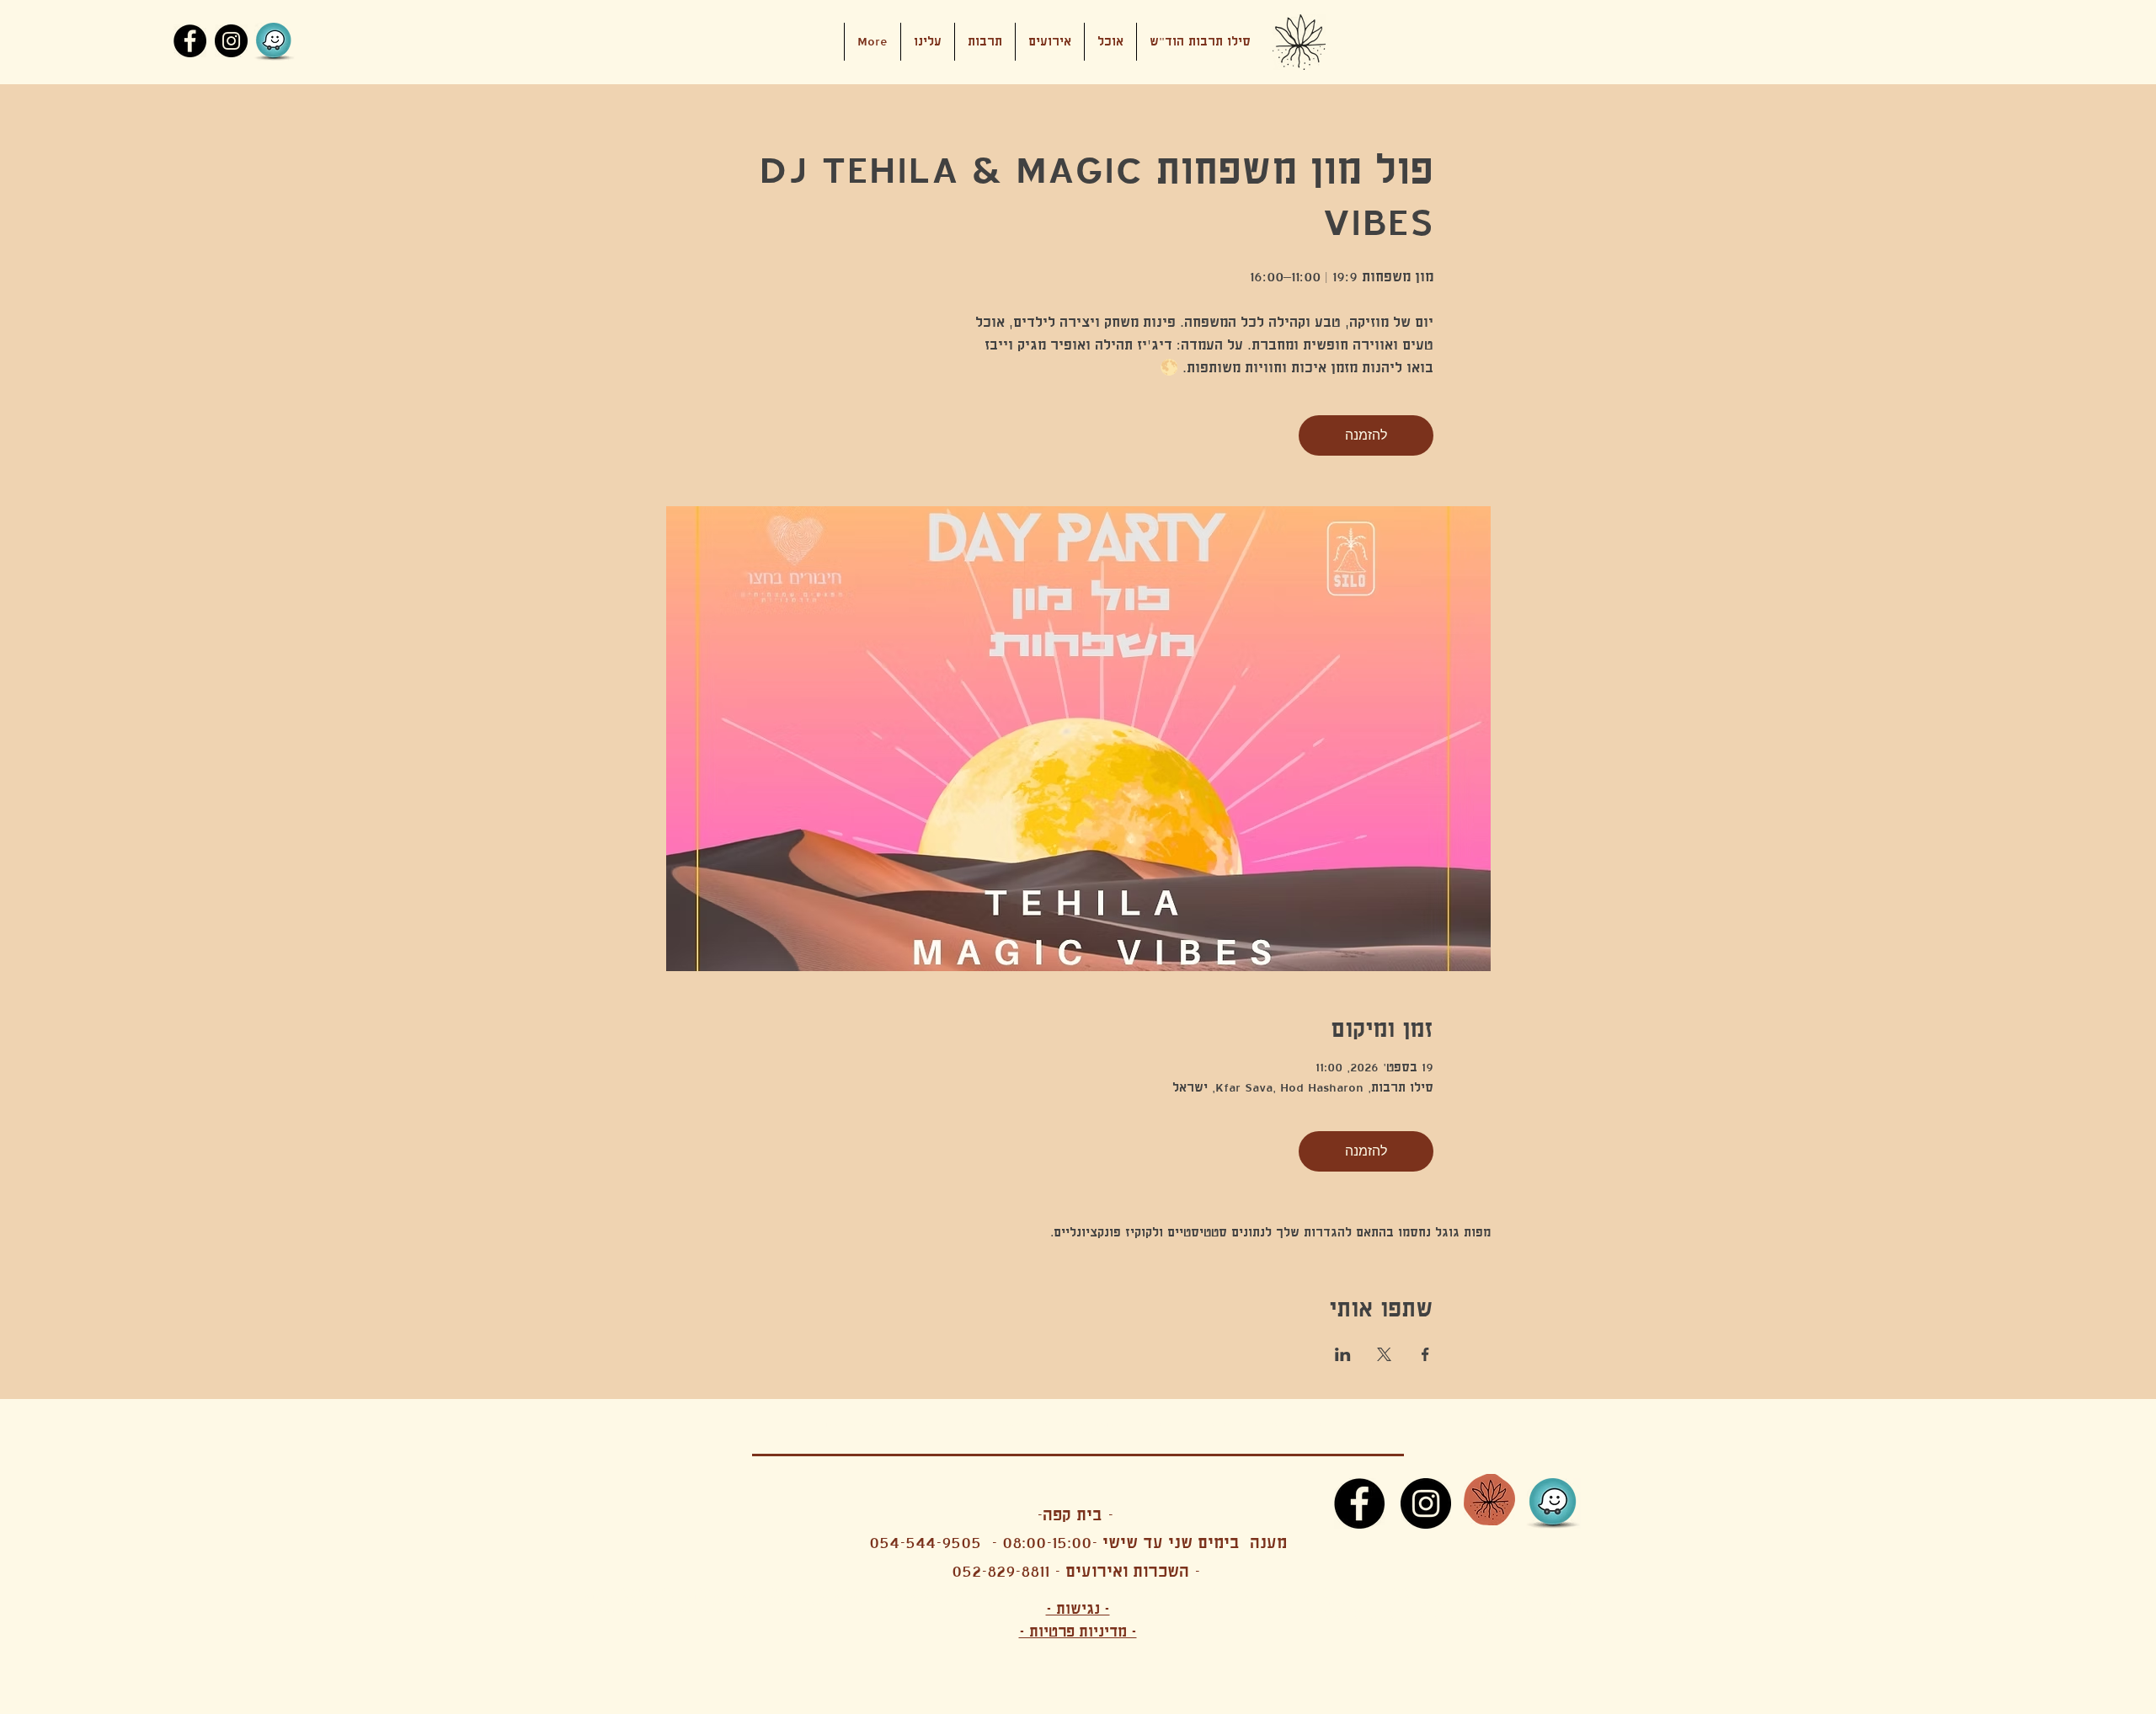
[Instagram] (231, 41)
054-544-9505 (925, 1543)
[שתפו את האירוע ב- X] (1384, 1354)
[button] (1050, 42)
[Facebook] (190, 41)
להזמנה (1366, 435)
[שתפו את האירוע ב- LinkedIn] (1343, 1354)
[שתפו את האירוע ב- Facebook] (1425, 1354)
